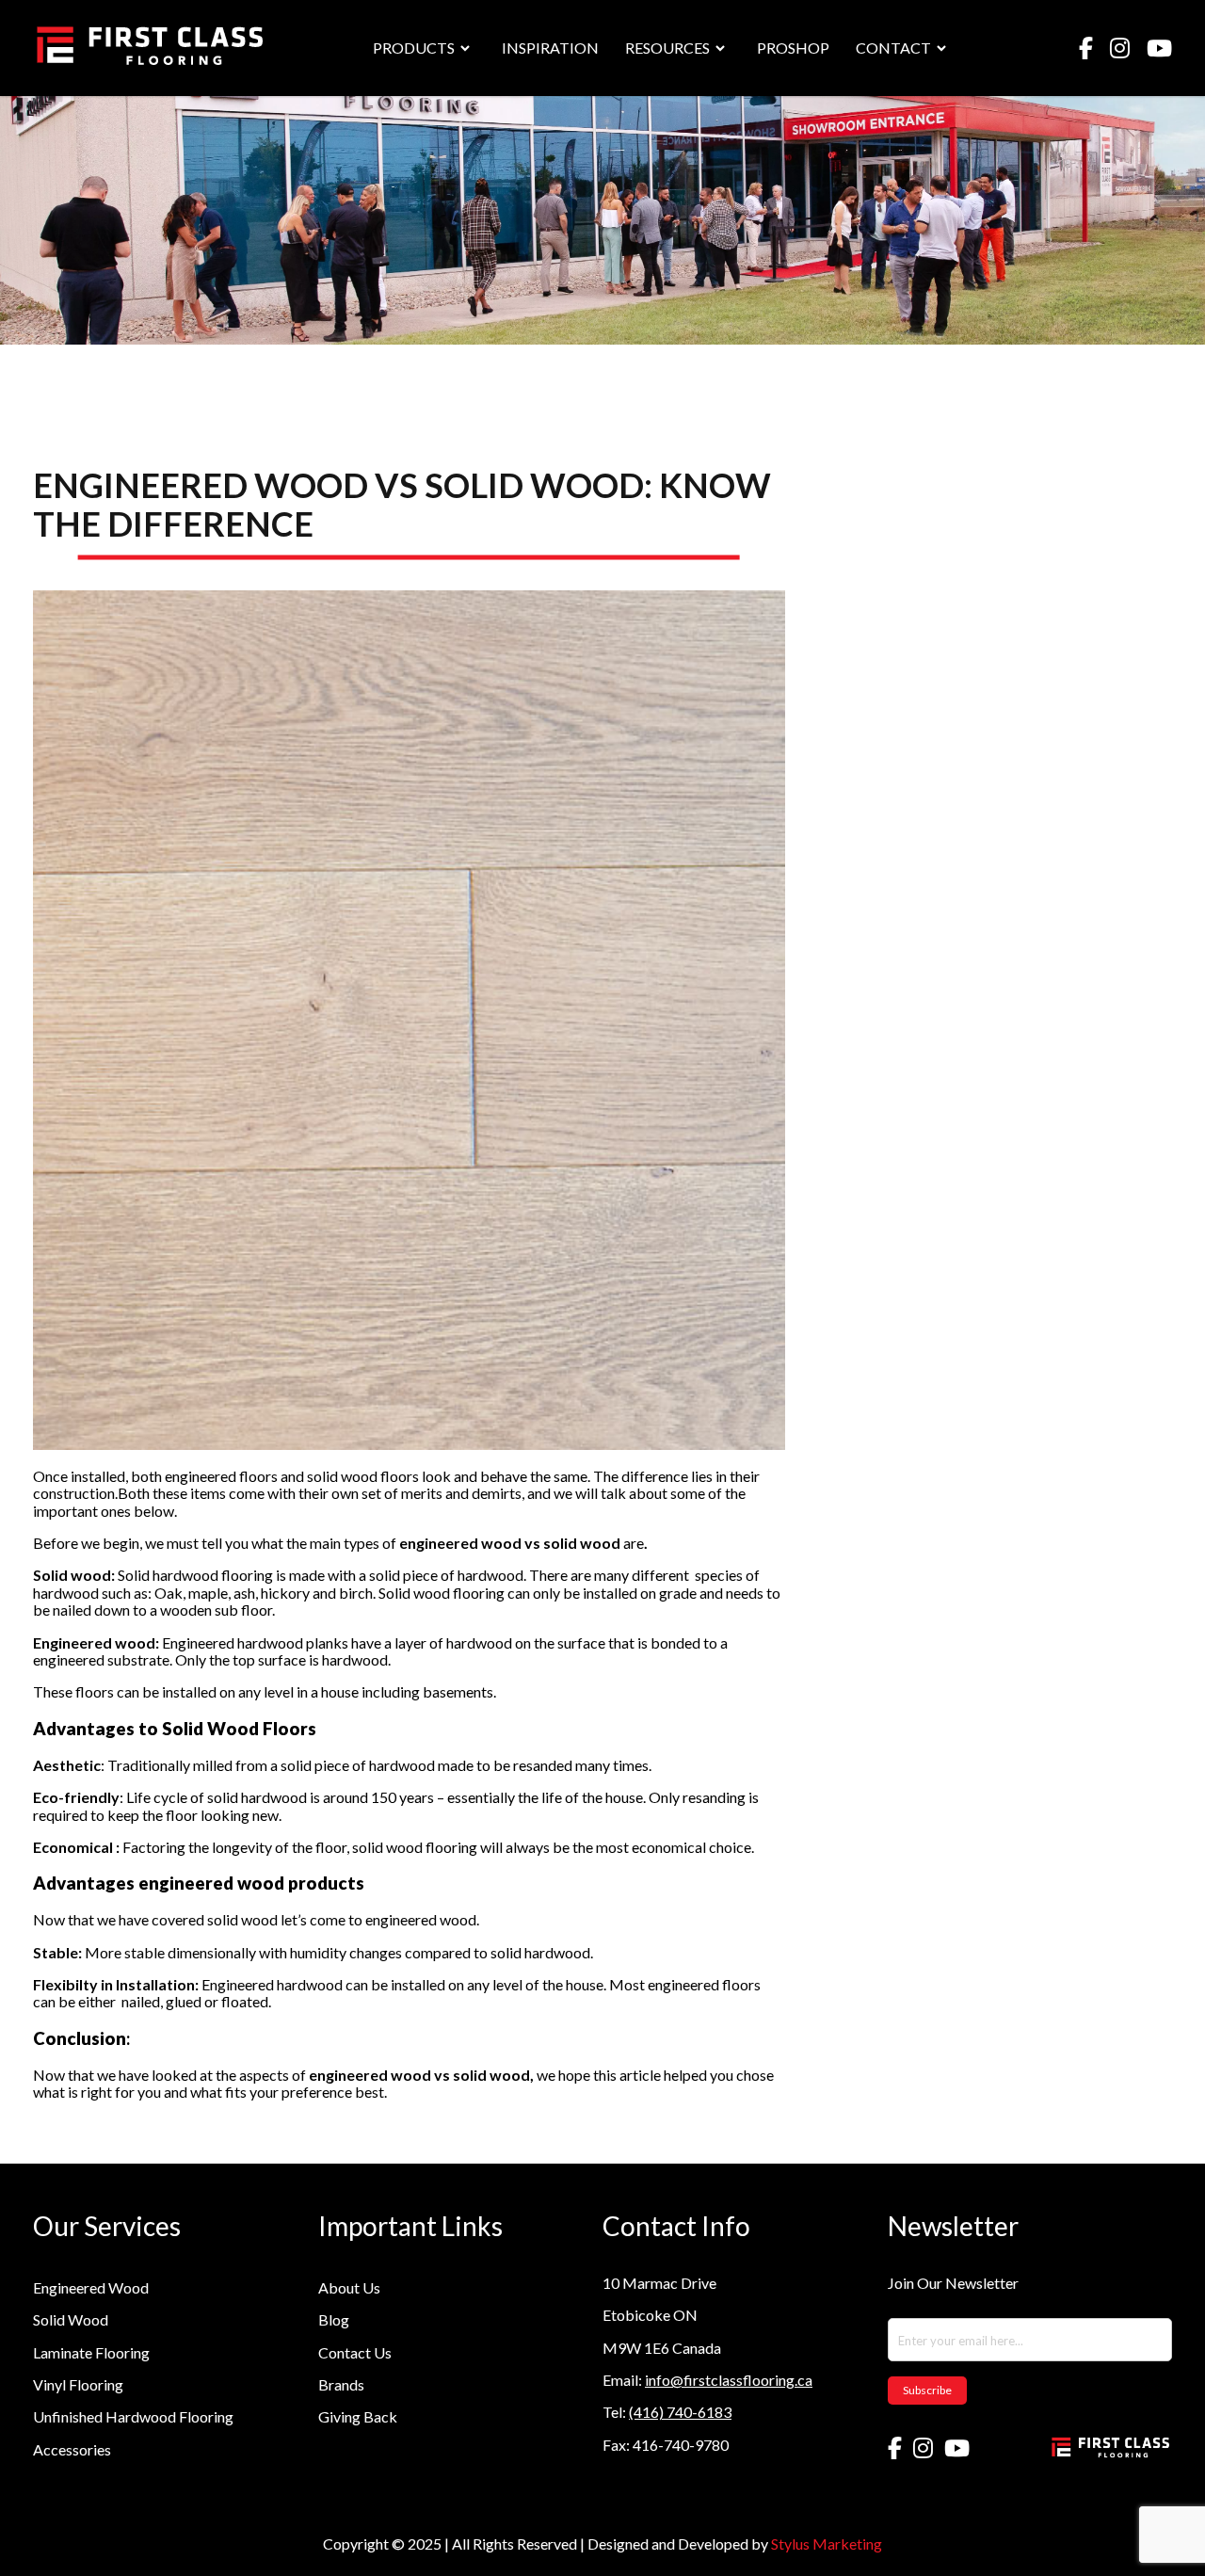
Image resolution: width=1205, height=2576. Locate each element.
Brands (341, 2384)
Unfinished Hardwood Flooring (133, 2416)
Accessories (72, 2449)
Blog (334, 2319)
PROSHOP (793, 48)
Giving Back (358, 2416)
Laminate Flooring (91, 2352)
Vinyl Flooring (78, 2384)
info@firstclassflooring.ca (729, 2380)
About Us (349, 2287)
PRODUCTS (414, 48)
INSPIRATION (550, 48)
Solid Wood (71, 2319)
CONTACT (893, 48)
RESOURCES (667, 48)
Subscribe (927, 2390)
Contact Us (355, 2352)
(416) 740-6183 (680, 2412)
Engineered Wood (91, 2287)
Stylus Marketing (827, 2544)
